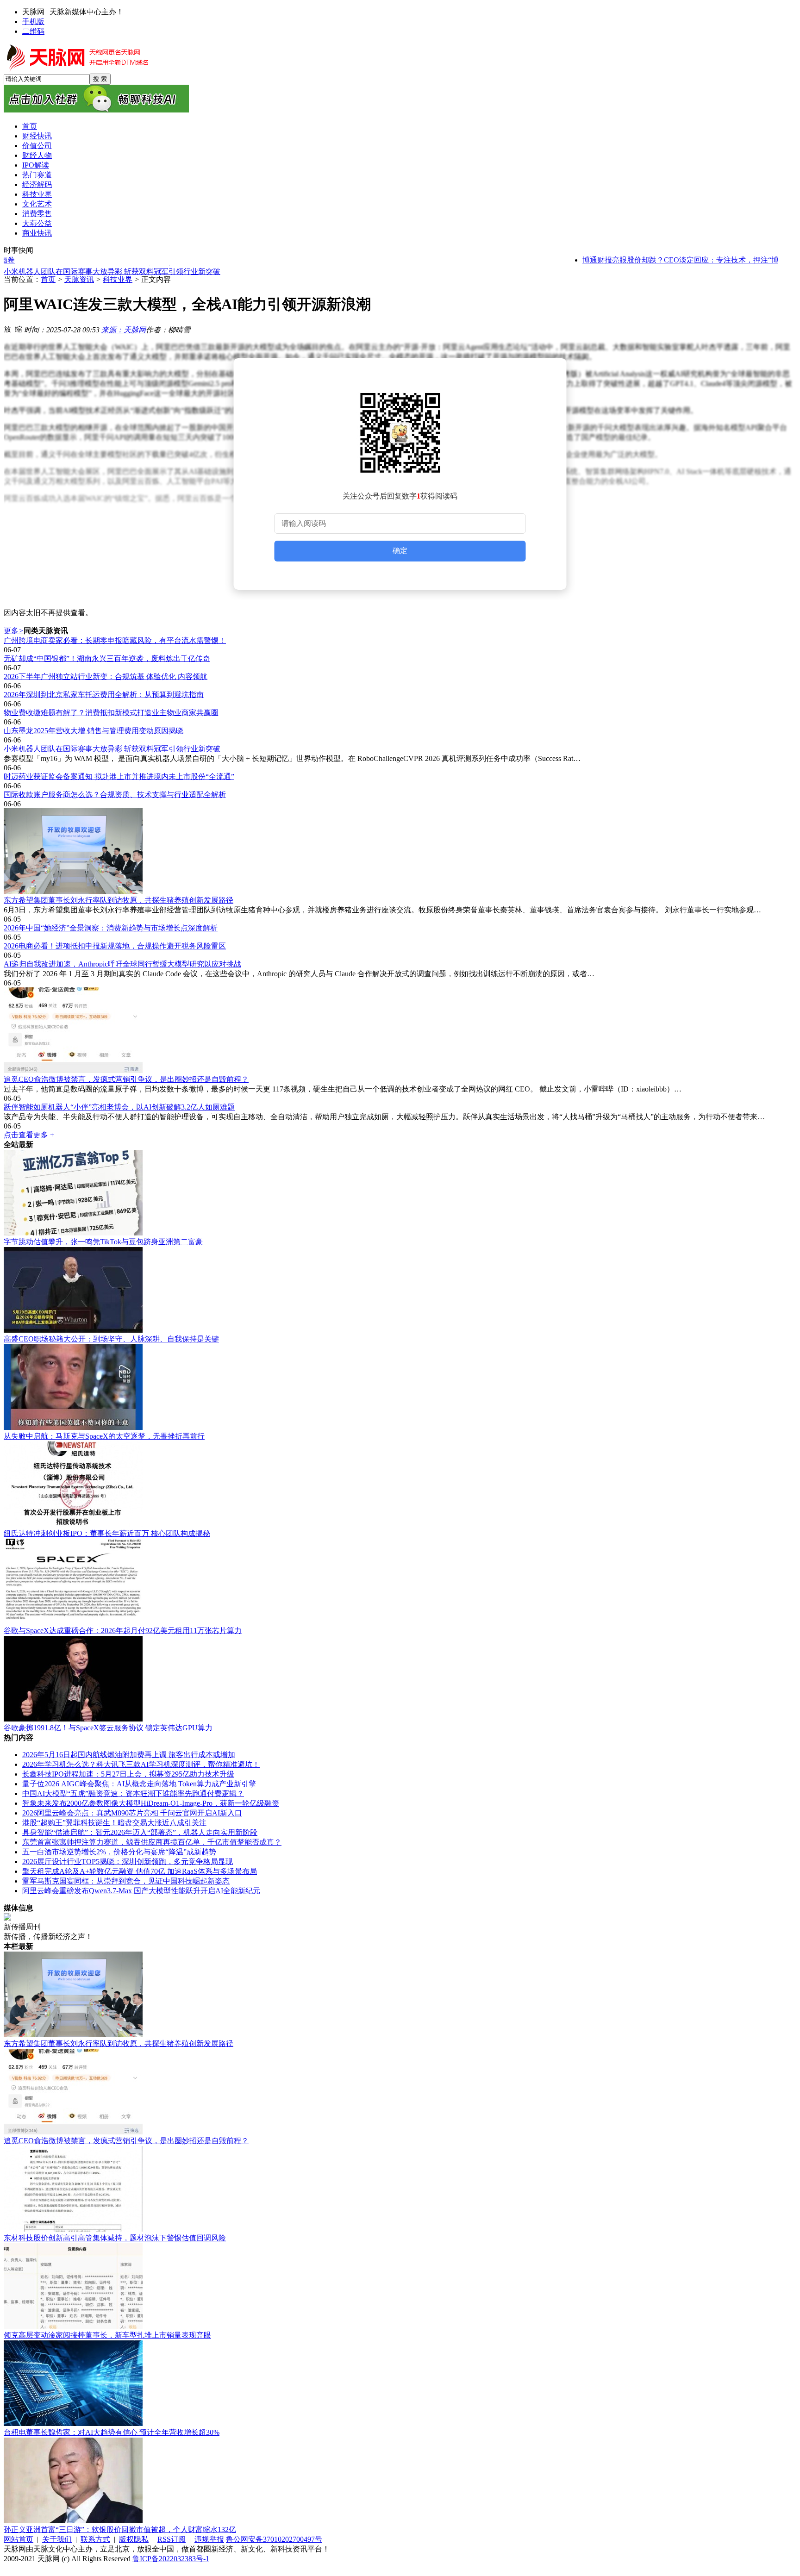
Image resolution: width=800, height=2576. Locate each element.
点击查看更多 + (29, 1135)
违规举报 (209, 2539)
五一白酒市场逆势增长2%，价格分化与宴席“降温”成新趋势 (119, 1852)
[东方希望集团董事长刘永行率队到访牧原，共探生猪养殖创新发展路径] (400, 852)
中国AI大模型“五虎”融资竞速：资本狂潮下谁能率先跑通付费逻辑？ (133, 1793)
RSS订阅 (172, 2539)
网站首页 (19, 2539)
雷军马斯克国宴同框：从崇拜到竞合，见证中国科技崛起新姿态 (126, 1881)
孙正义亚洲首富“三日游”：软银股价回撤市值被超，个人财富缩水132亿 (120, 2529)
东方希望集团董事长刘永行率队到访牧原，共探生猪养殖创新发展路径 (119, 900)
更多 (14, 631)
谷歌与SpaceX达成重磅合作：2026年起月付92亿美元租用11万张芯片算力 (123, 1631)
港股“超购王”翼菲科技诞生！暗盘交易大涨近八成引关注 (114, 1823)
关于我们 (57, 2539)
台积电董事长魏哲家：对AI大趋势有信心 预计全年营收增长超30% (112, 2432)
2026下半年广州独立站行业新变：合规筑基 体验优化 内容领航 (106, 677)
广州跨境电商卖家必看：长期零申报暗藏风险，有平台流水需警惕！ (115, 640)
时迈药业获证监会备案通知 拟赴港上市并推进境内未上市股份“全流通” (119, 777)
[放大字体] (7, 329)
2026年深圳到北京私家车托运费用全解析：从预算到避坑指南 (104, 695)
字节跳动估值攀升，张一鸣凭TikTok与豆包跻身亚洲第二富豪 (103, 1242)
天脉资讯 (79, 279)
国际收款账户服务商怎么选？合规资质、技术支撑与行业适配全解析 (115, 795)
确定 (400, 551)
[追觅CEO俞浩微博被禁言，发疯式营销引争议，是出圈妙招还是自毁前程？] (400, 1031)
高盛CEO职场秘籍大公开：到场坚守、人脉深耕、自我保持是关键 (111, 1339)
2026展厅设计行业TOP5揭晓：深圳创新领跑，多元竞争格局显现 (128, 1862)
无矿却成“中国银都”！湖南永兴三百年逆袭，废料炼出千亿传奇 (107, 658)
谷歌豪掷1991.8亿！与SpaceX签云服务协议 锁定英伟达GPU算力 (108, 1728)
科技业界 (118, 279)
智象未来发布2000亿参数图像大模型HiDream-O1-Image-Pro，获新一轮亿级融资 (151, 1803)
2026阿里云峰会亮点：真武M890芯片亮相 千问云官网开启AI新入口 (132, 1813)
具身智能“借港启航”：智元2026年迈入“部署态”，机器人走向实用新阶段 (140, 1832)
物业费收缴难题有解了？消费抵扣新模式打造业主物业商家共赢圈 (111, 713)
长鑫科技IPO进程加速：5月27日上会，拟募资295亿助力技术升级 (128, 1774)
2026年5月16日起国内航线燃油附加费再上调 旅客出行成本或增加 (129, 1755)
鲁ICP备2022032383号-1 (171, 2559)
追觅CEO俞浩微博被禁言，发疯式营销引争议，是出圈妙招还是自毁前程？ (126, 1079)
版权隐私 (134, 2539)
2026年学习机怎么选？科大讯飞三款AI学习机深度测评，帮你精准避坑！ (141, 1764)
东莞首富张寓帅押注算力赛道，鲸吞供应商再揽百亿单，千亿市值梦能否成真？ (152, 1842)
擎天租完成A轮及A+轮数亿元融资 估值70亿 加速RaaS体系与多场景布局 (140, 1871)
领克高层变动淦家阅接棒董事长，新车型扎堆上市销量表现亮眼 (107, 2335)
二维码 (33, 31)
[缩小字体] (19, 329)
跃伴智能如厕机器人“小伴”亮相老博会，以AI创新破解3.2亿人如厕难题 (119, 1107)
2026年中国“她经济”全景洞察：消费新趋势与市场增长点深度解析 (111, 928)
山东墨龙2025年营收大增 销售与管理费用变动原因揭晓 (94, 731)
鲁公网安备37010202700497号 (274, 2539)
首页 (48, 279)
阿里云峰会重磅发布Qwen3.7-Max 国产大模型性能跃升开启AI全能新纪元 (141, 1891)
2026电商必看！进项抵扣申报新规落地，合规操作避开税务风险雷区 (115, 946)
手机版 (33, 22)
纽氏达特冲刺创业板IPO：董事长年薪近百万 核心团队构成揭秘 (107, 1533)
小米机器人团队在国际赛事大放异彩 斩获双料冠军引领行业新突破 (112, 270)
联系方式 (95, 2539)
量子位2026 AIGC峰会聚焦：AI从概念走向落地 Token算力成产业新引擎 (139, 1784)
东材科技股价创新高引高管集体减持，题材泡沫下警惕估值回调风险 (115, 2238)
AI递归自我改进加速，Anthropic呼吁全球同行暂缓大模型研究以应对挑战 (122, 964)
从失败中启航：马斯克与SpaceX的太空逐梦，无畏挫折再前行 (104, 1436)
